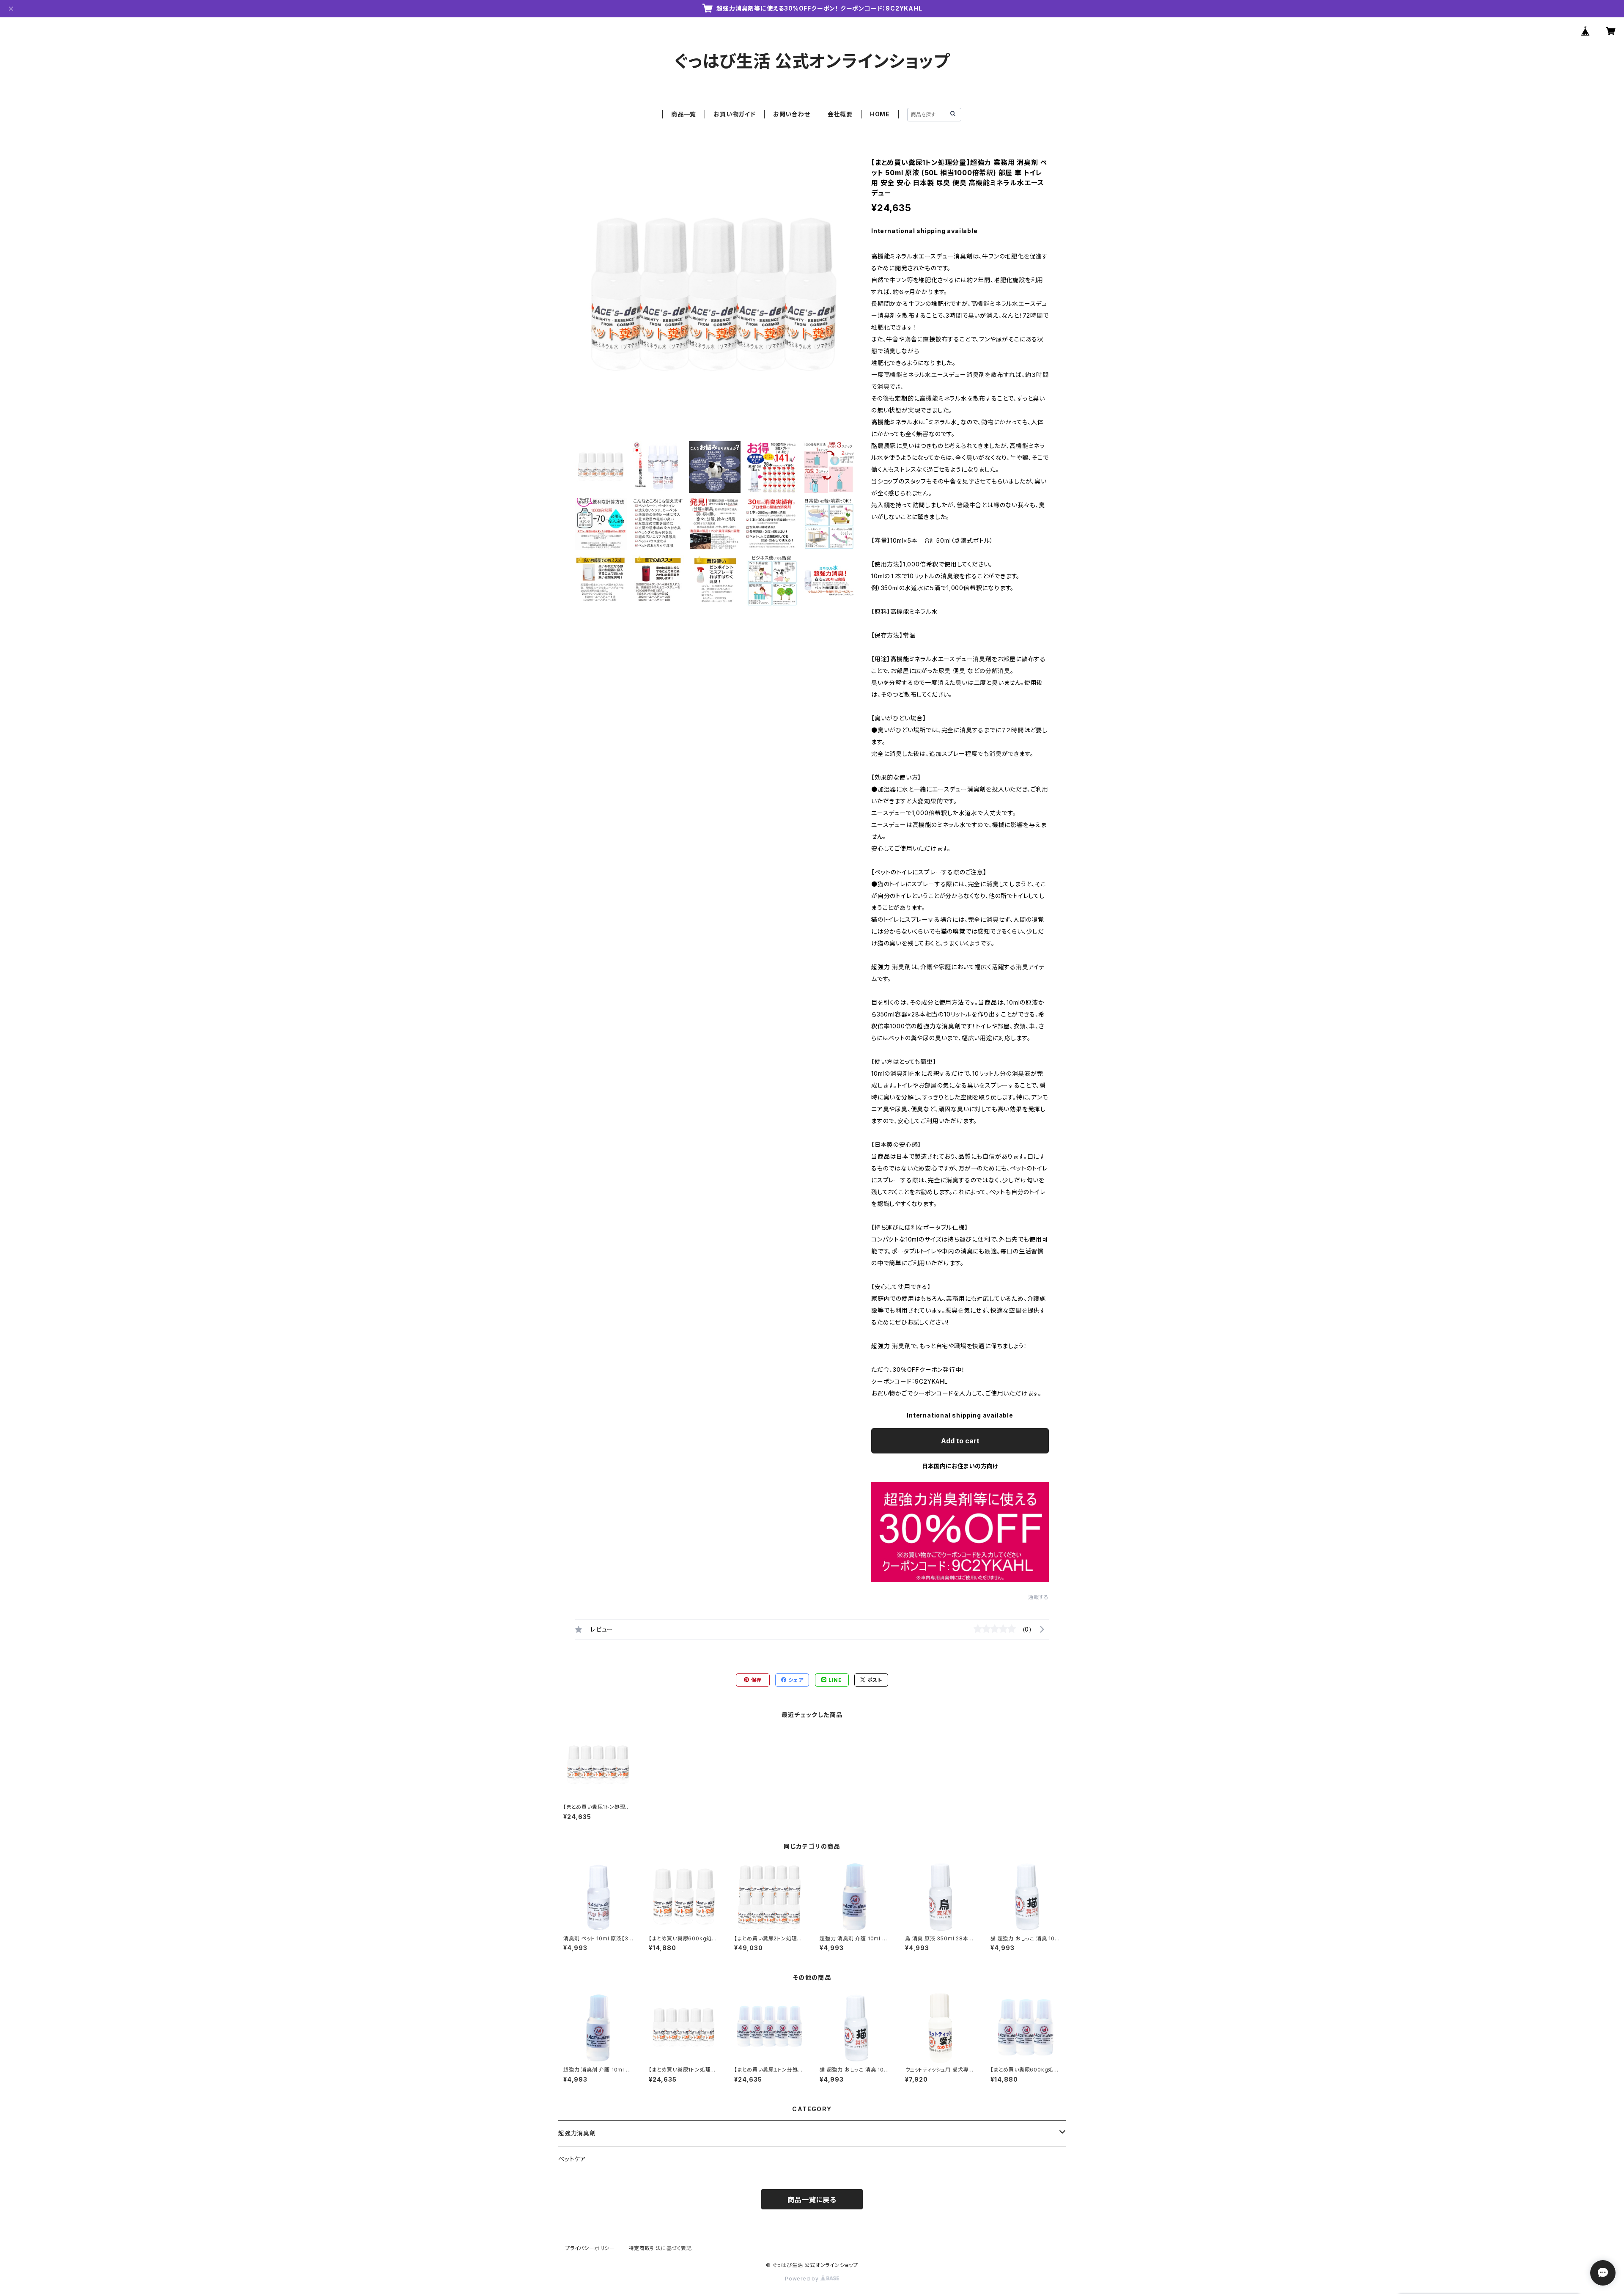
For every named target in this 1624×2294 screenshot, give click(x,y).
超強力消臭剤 (577, 2133)
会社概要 (840, 114)
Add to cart (960, 1441)
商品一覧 (684, 114)
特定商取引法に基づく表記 (660, 2248)
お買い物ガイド (735, 114)
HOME (880, 114)
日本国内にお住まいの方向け (960, 1466)
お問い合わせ (792, 114)
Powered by (803, 2279)
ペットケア (572, 2159)
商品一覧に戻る (812, 2200)
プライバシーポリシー (590, 2248)
